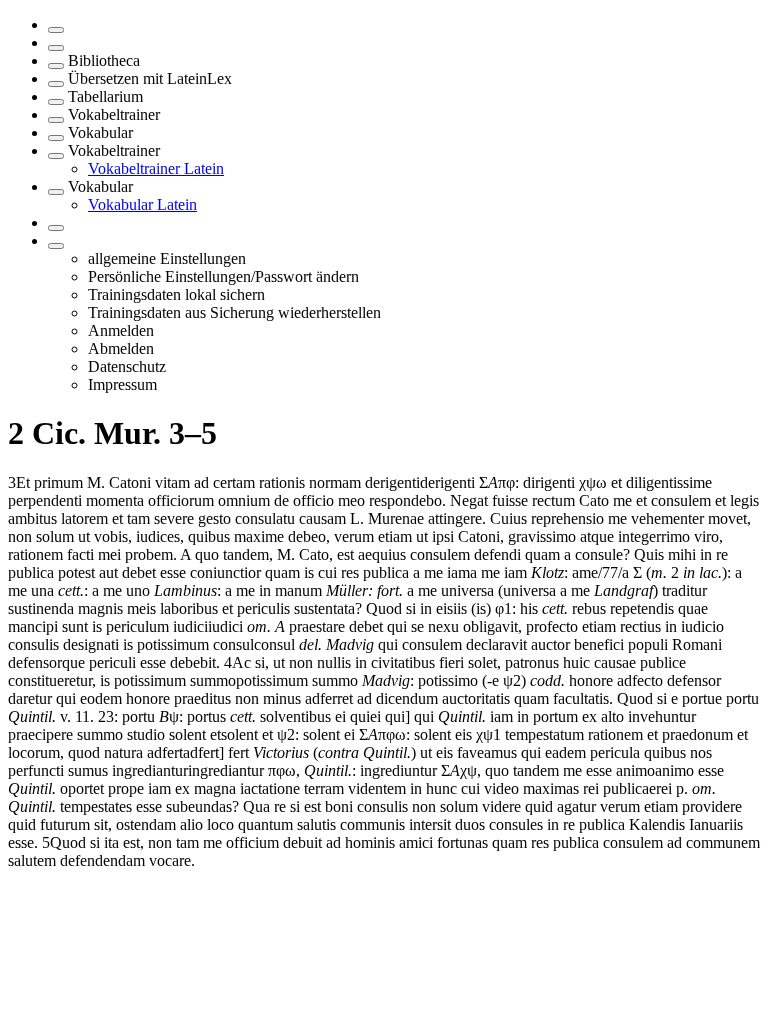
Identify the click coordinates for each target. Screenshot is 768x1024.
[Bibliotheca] (56, 66)
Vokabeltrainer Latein (156, 168)
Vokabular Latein (142, 204)
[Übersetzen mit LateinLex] (56, 84)
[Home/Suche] (56, 48)
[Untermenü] (56, 246)
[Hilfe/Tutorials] (56, 228)
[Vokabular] (56, 138)
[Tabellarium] (56, 102)
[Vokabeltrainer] (56, 120)
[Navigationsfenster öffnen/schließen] (56, 30)
